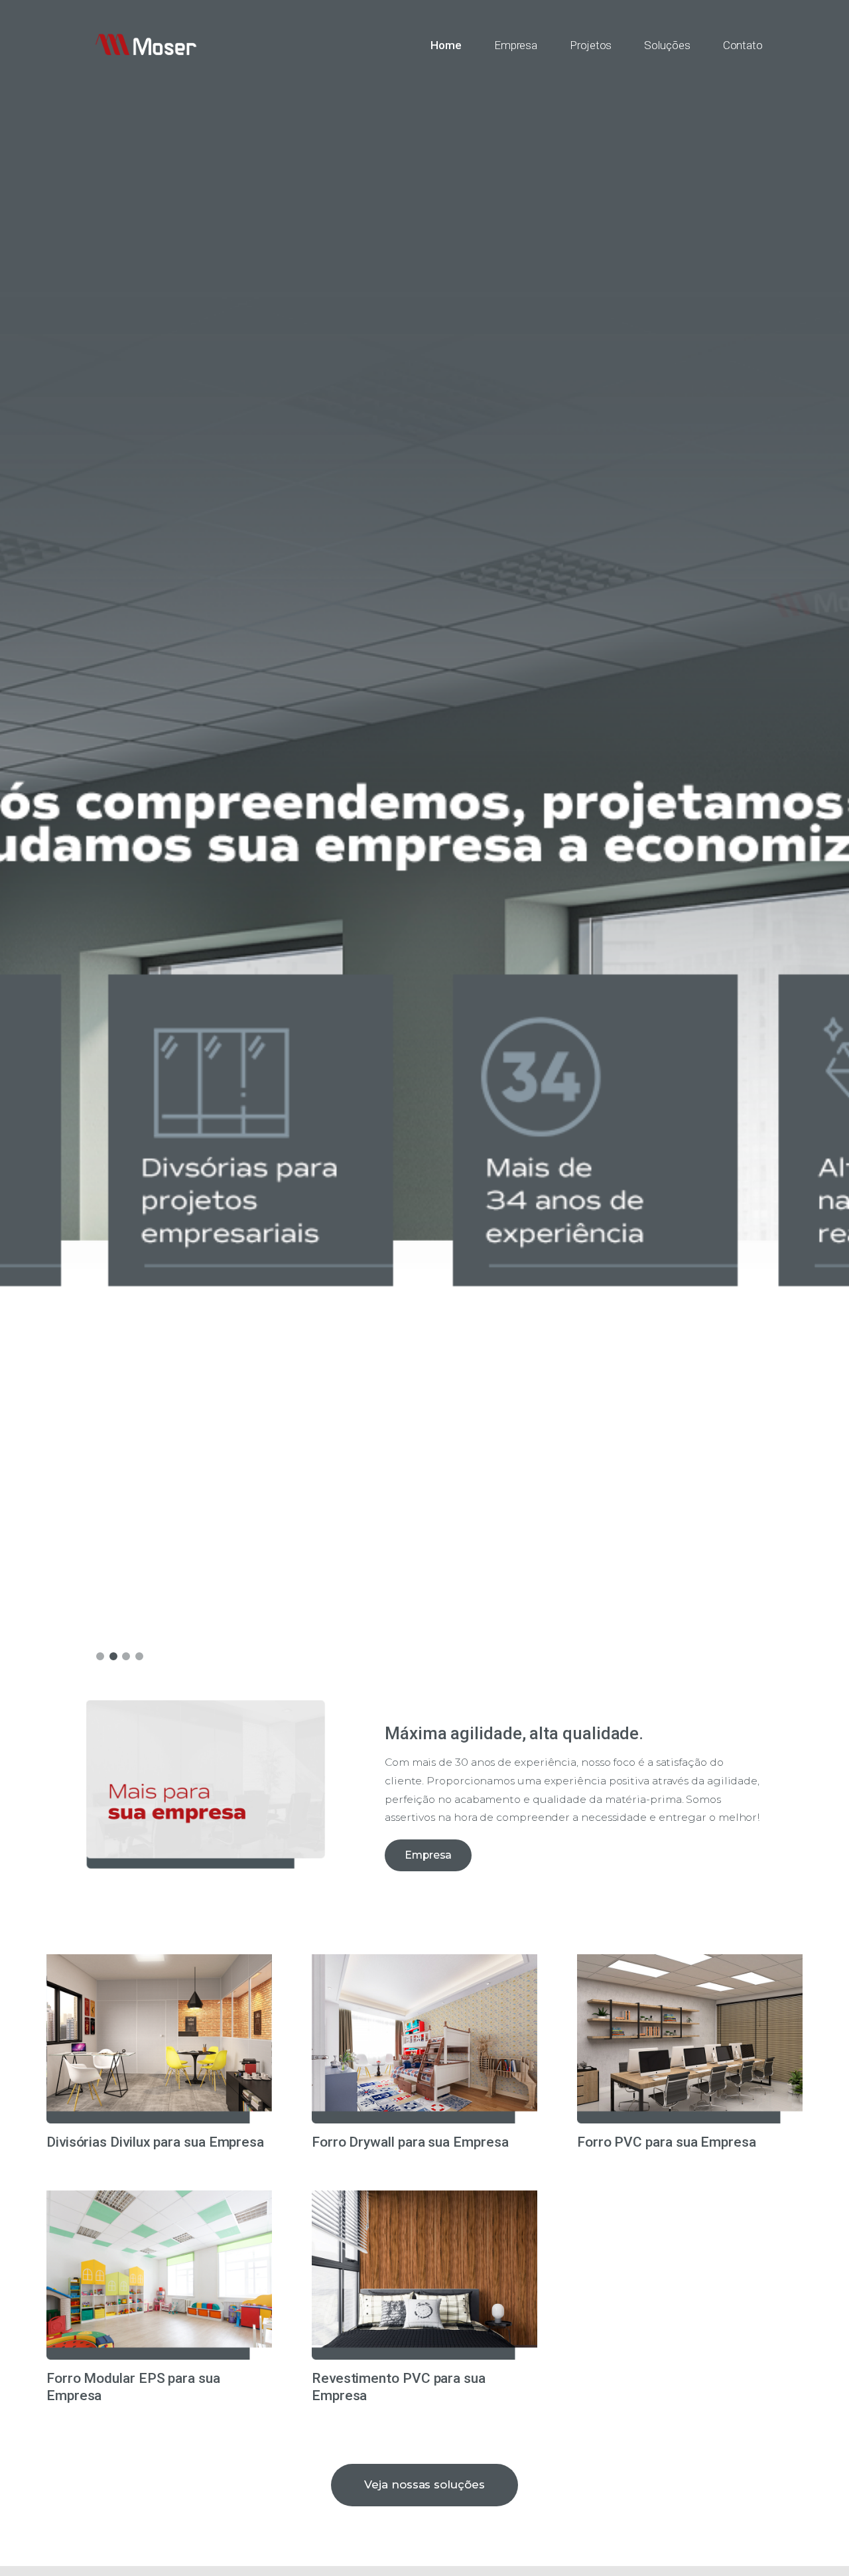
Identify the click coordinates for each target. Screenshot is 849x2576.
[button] (100, 1656)
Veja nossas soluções (424, 2484)
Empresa (428, 1855)
